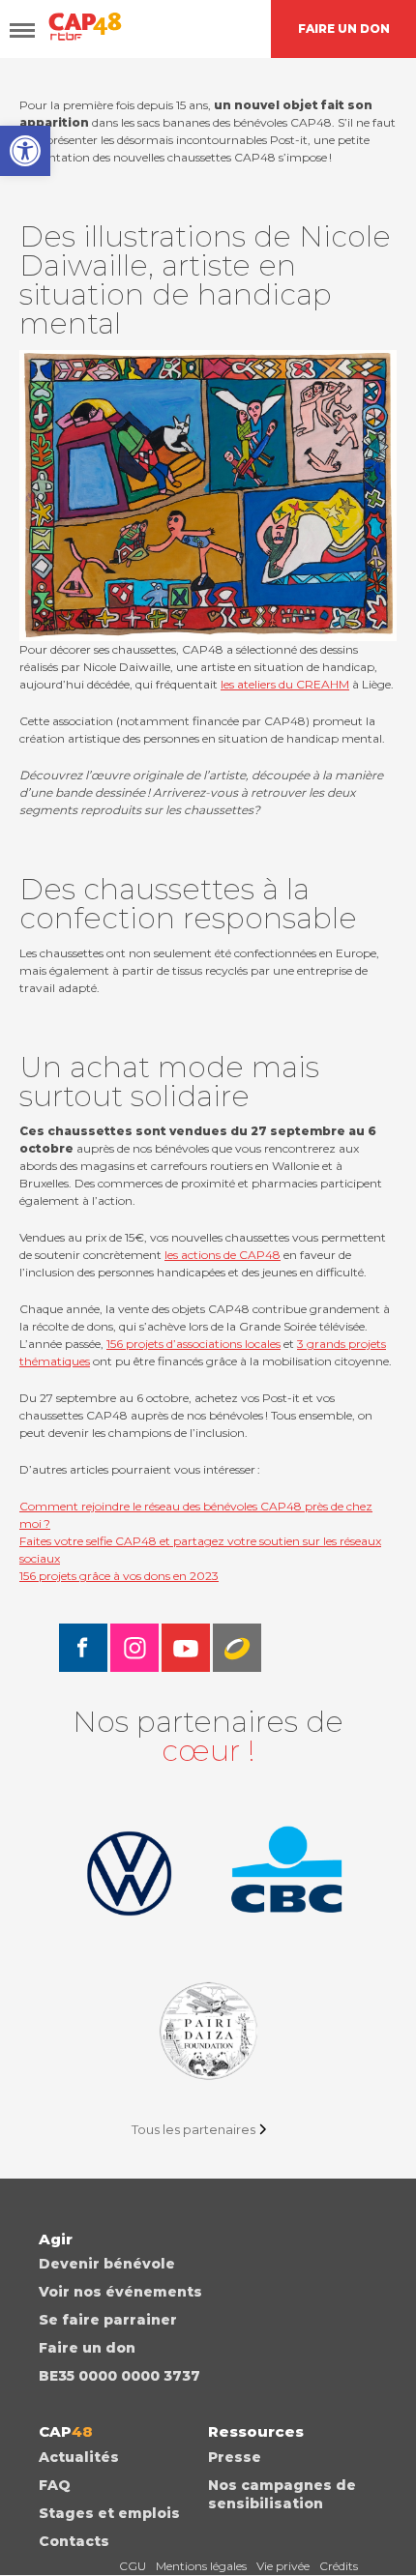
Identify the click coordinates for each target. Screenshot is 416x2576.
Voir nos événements (120, 2292)
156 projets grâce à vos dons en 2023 (119, 1576)
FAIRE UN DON (344, 29)
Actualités (79, 2457)
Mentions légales (201, 2566)
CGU (133, 2566)
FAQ (55, 2485)
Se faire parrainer (108, 2320)
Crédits (339, 2566)
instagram (134, 1648)
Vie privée (283, 2566)
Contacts (74, 2541)
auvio (237, 1648)
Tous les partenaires (193, 2129)
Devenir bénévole (107, 2264)
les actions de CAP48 (223, 1255)
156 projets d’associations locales (193, 1344)
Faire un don (87, 2348)
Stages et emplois (109, 2513)
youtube (186, 1648)
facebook (83, 1648)
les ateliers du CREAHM (285, 684)
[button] (25, 151)
